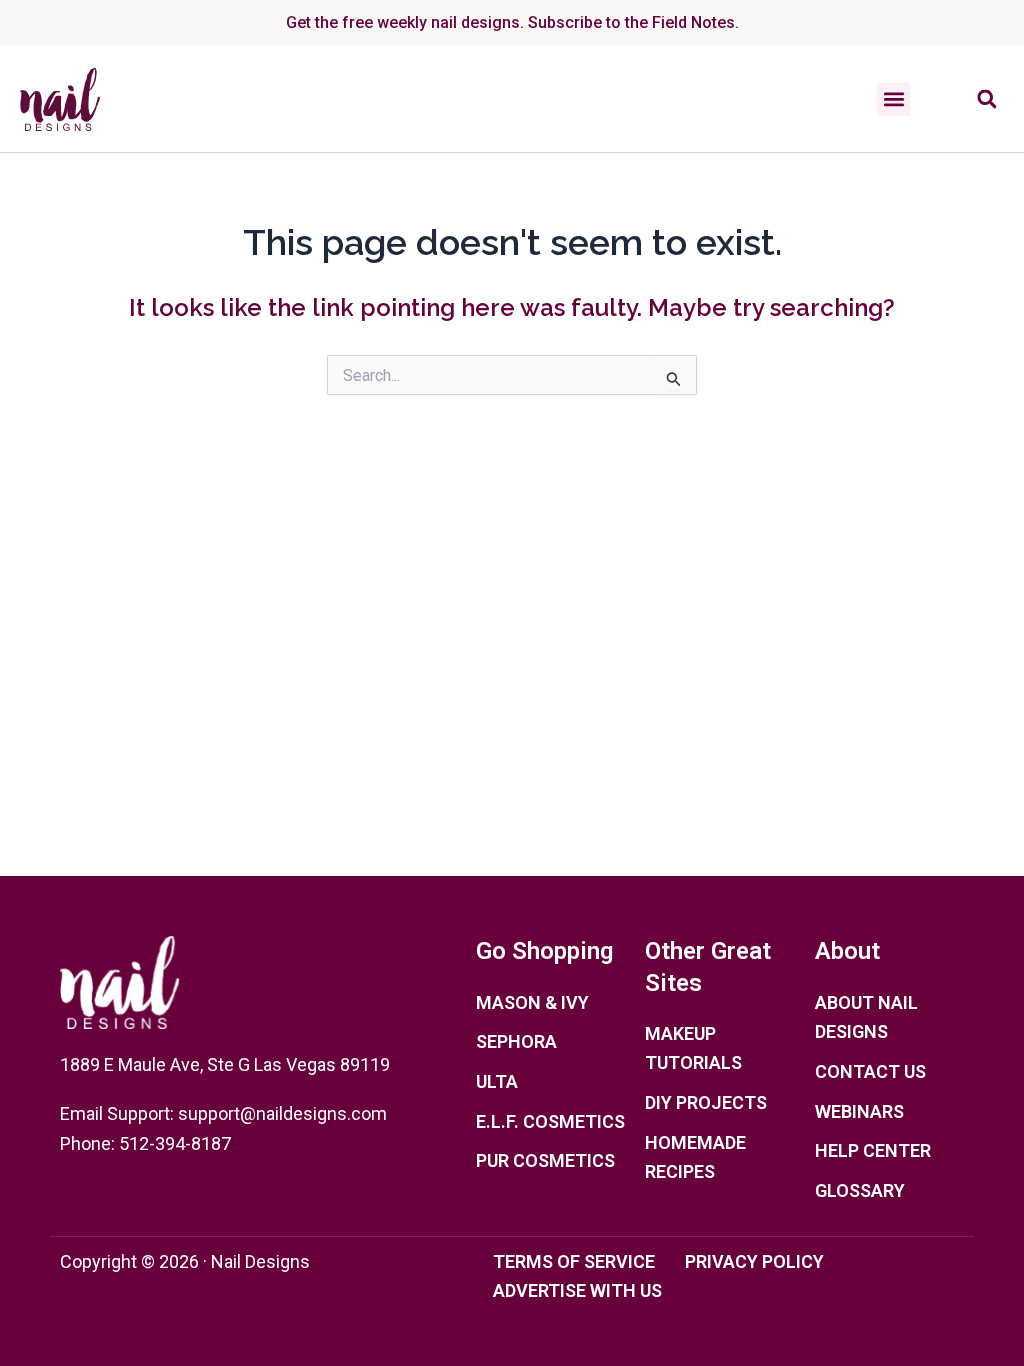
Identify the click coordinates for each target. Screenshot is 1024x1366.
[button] (893, 99)
